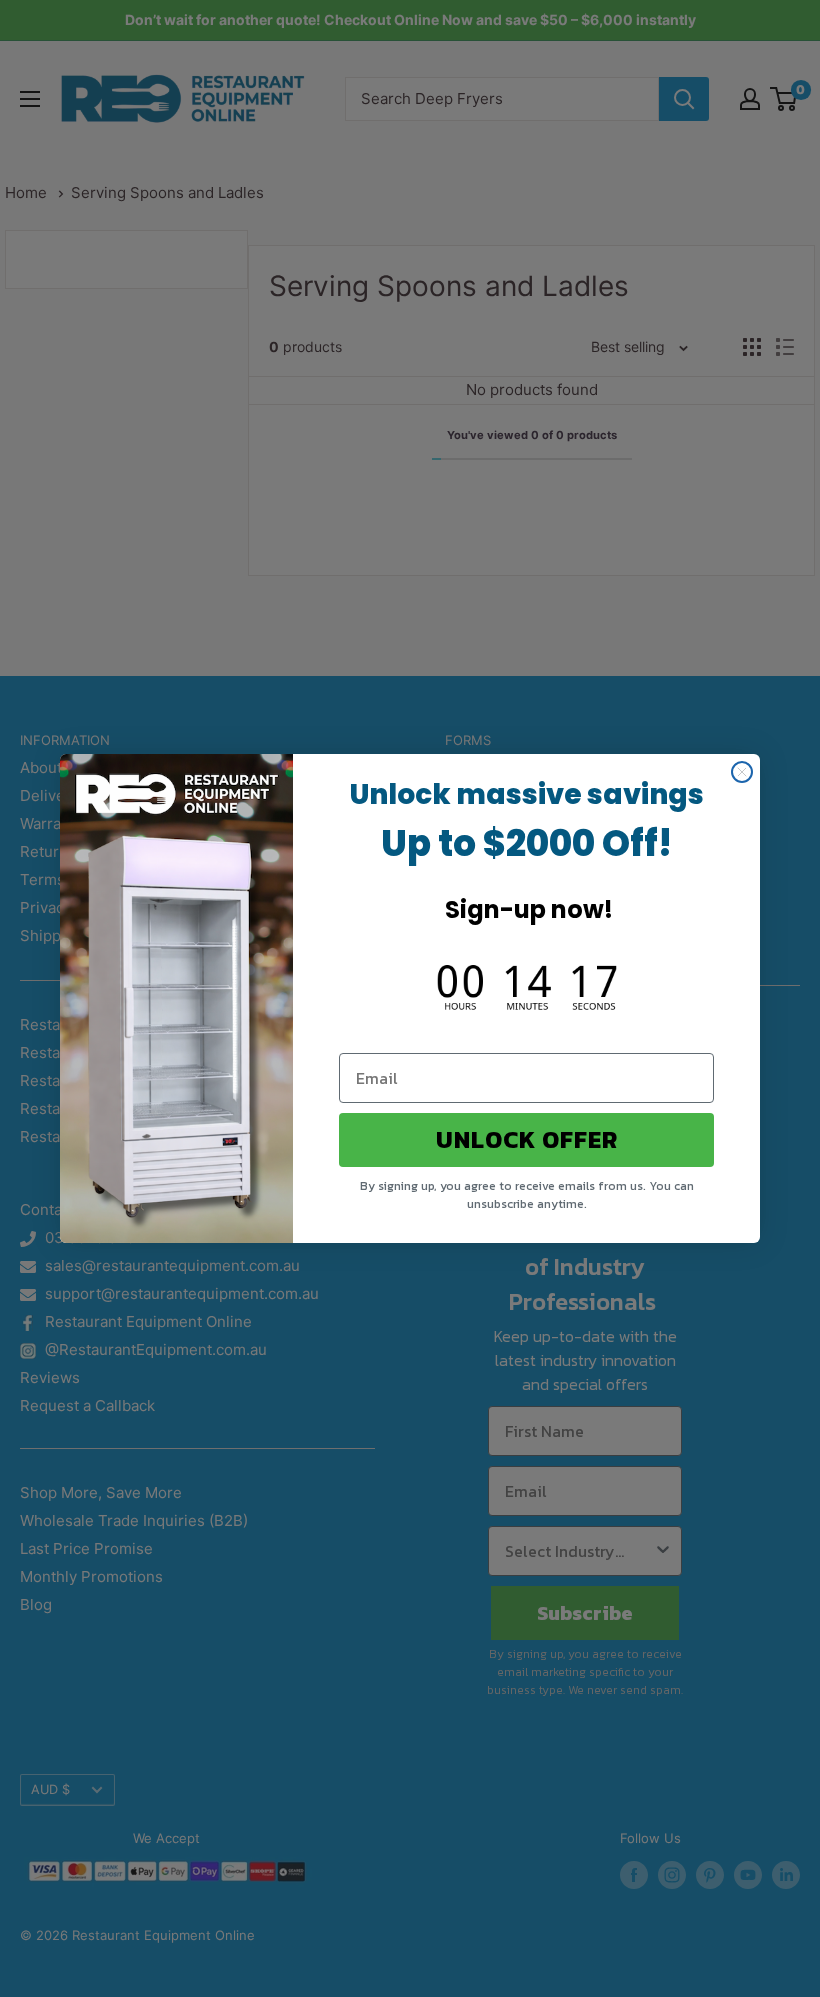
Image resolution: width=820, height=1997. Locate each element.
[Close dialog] (742, 772)
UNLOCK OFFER (527, 1139)
